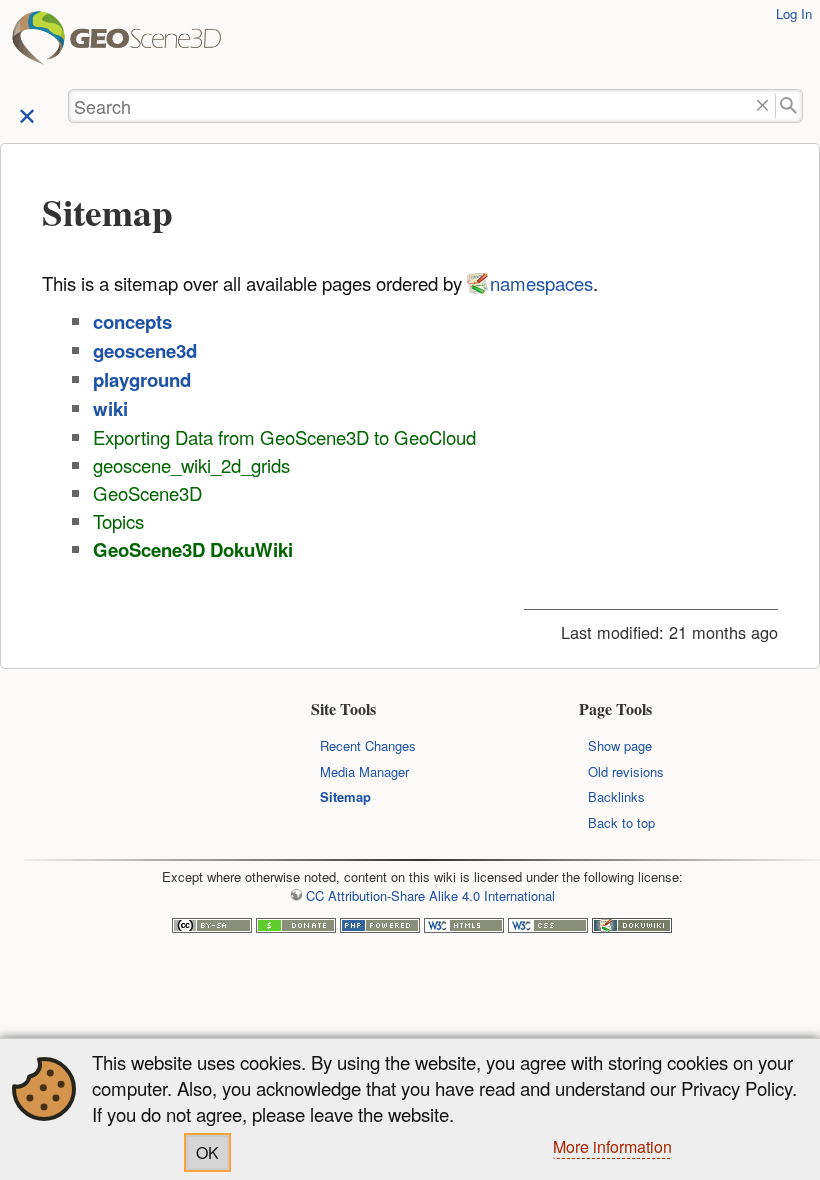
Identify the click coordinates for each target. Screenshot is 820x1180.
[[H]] (41, 44)
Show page (620, 745)
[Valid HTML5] (464, 927)
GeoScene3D (147, 493)
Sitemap (345, 796)
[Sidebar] (27, 114)
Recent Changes (368, 745)
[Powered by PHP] (380, 927)
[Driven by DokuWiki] (632, 927)
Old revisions (626, 771)
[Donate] (296, 927)
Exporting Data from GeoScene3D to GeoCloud (284, 437)
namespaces (541, 283)
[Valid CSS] (548, 927)
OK (207, 1152)
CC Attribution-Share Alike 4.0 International (430, 895)
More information (612, 1146)
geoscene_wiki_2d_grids (191, 465)
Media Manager (364, 771)
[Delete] (762, 106)
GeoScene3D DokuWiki (193, 549)
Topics (118, 521)
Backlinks (616, 796)
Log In (794, 13)
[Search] (789, 106)
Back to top (621, 822)
